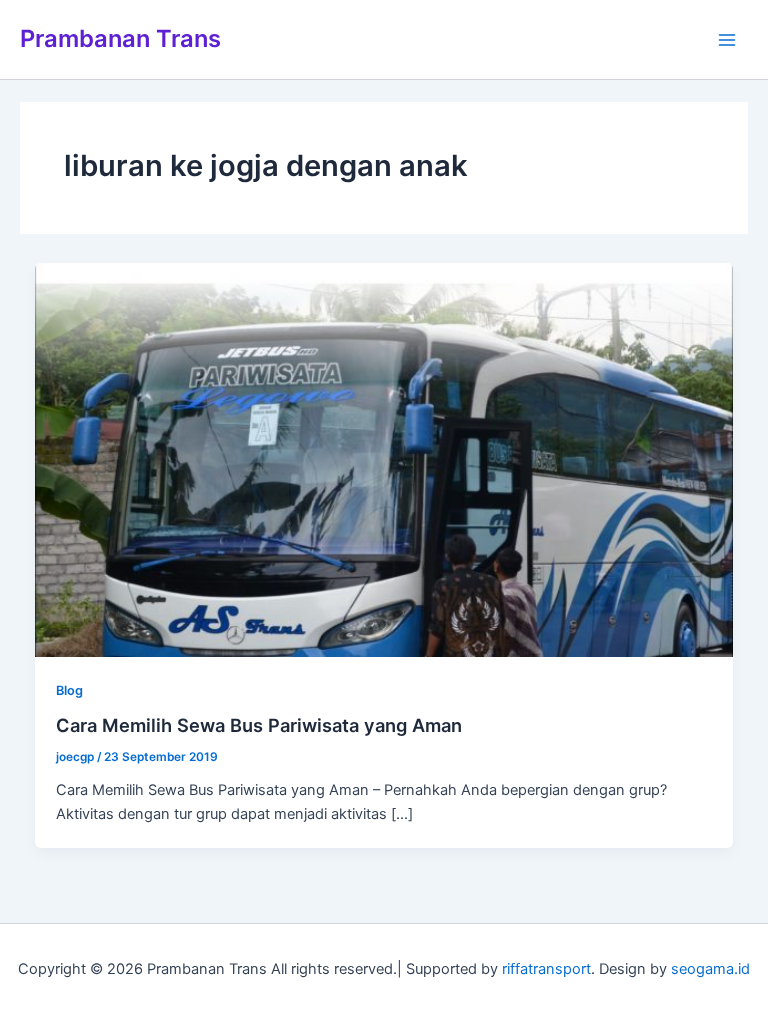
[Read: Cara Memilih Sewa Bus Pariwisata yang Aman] (384, 459)
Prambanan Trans (120, 38)
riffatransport (546, 969)
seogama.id (710, 969)
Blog (69, 690)
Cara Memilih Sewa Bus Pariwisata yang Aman (259, 725)
